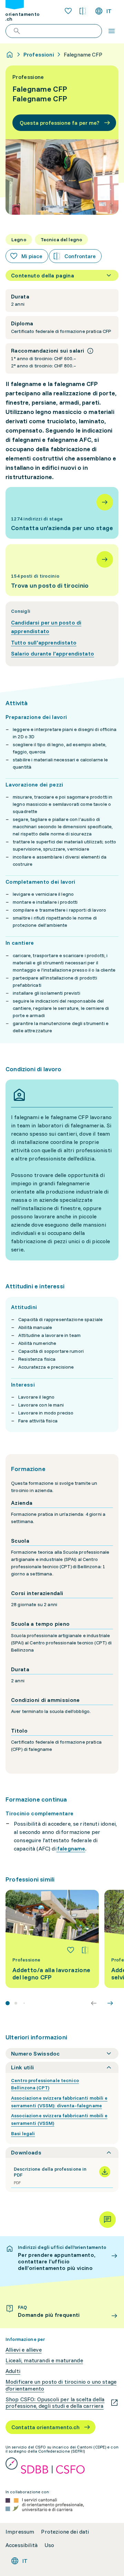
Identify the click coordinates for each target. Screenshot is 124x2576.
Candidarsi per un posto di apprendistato (46, 627)
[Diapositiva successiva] (110, 2003)
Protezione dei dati (65, 2532)
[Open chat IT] (107, 2220)
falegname (71, 1848)
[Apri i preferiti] (68, 11)
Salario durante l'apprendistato (53, 653)
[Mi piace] (71, 1950)
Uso (49, 2545)
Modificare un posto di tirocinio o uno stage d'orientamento (61, 2385)
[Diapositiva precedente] (94, 2003)
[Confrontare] (85, 1950)
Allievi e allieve (24, 2350)
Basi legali (23, 2133)
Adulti (13, 2371)
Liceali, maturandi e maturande (44, 2360)
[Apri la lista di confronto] (83, 11)
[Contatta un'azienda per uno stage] (62, 513)
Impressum (20, 2532)
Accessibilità (22, 2545)
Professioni (39, 54)
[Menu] (112, 31)
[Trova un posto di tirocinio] (62, 570)
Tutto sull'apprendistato (44, 642)
